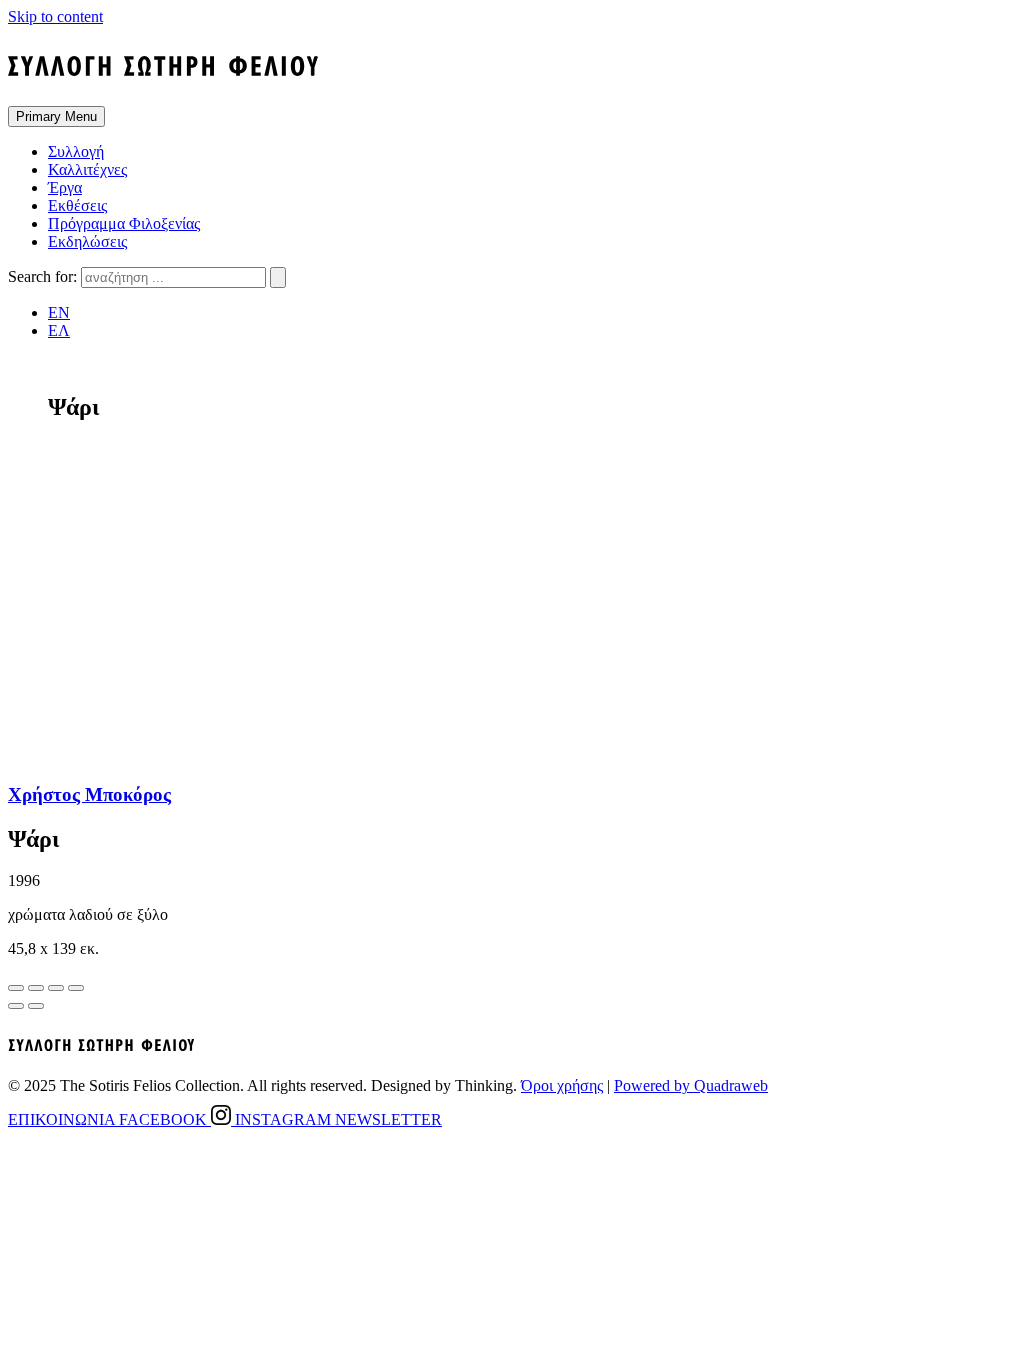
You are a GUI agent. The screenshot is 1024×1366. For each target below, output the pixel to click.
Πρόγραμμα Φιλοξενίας (124, 223)
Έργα (65, 187)
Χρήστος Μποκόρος (89, 794)
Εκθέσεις (77, 205)
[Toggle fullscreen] (56, 988)
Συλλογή (76, 151)
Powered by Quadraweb (691, 1085)
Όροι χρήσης (562, 1085)
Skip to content (55, 16)
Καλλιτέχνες (87, 169)
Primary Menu (56, 116)
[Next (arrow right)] (36, 1006)
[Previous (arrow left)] (16, 1006)
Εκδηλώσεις (87, 241)
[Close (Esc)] (16, 988)
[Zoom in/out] (76, 988)
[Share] (36, 988)
